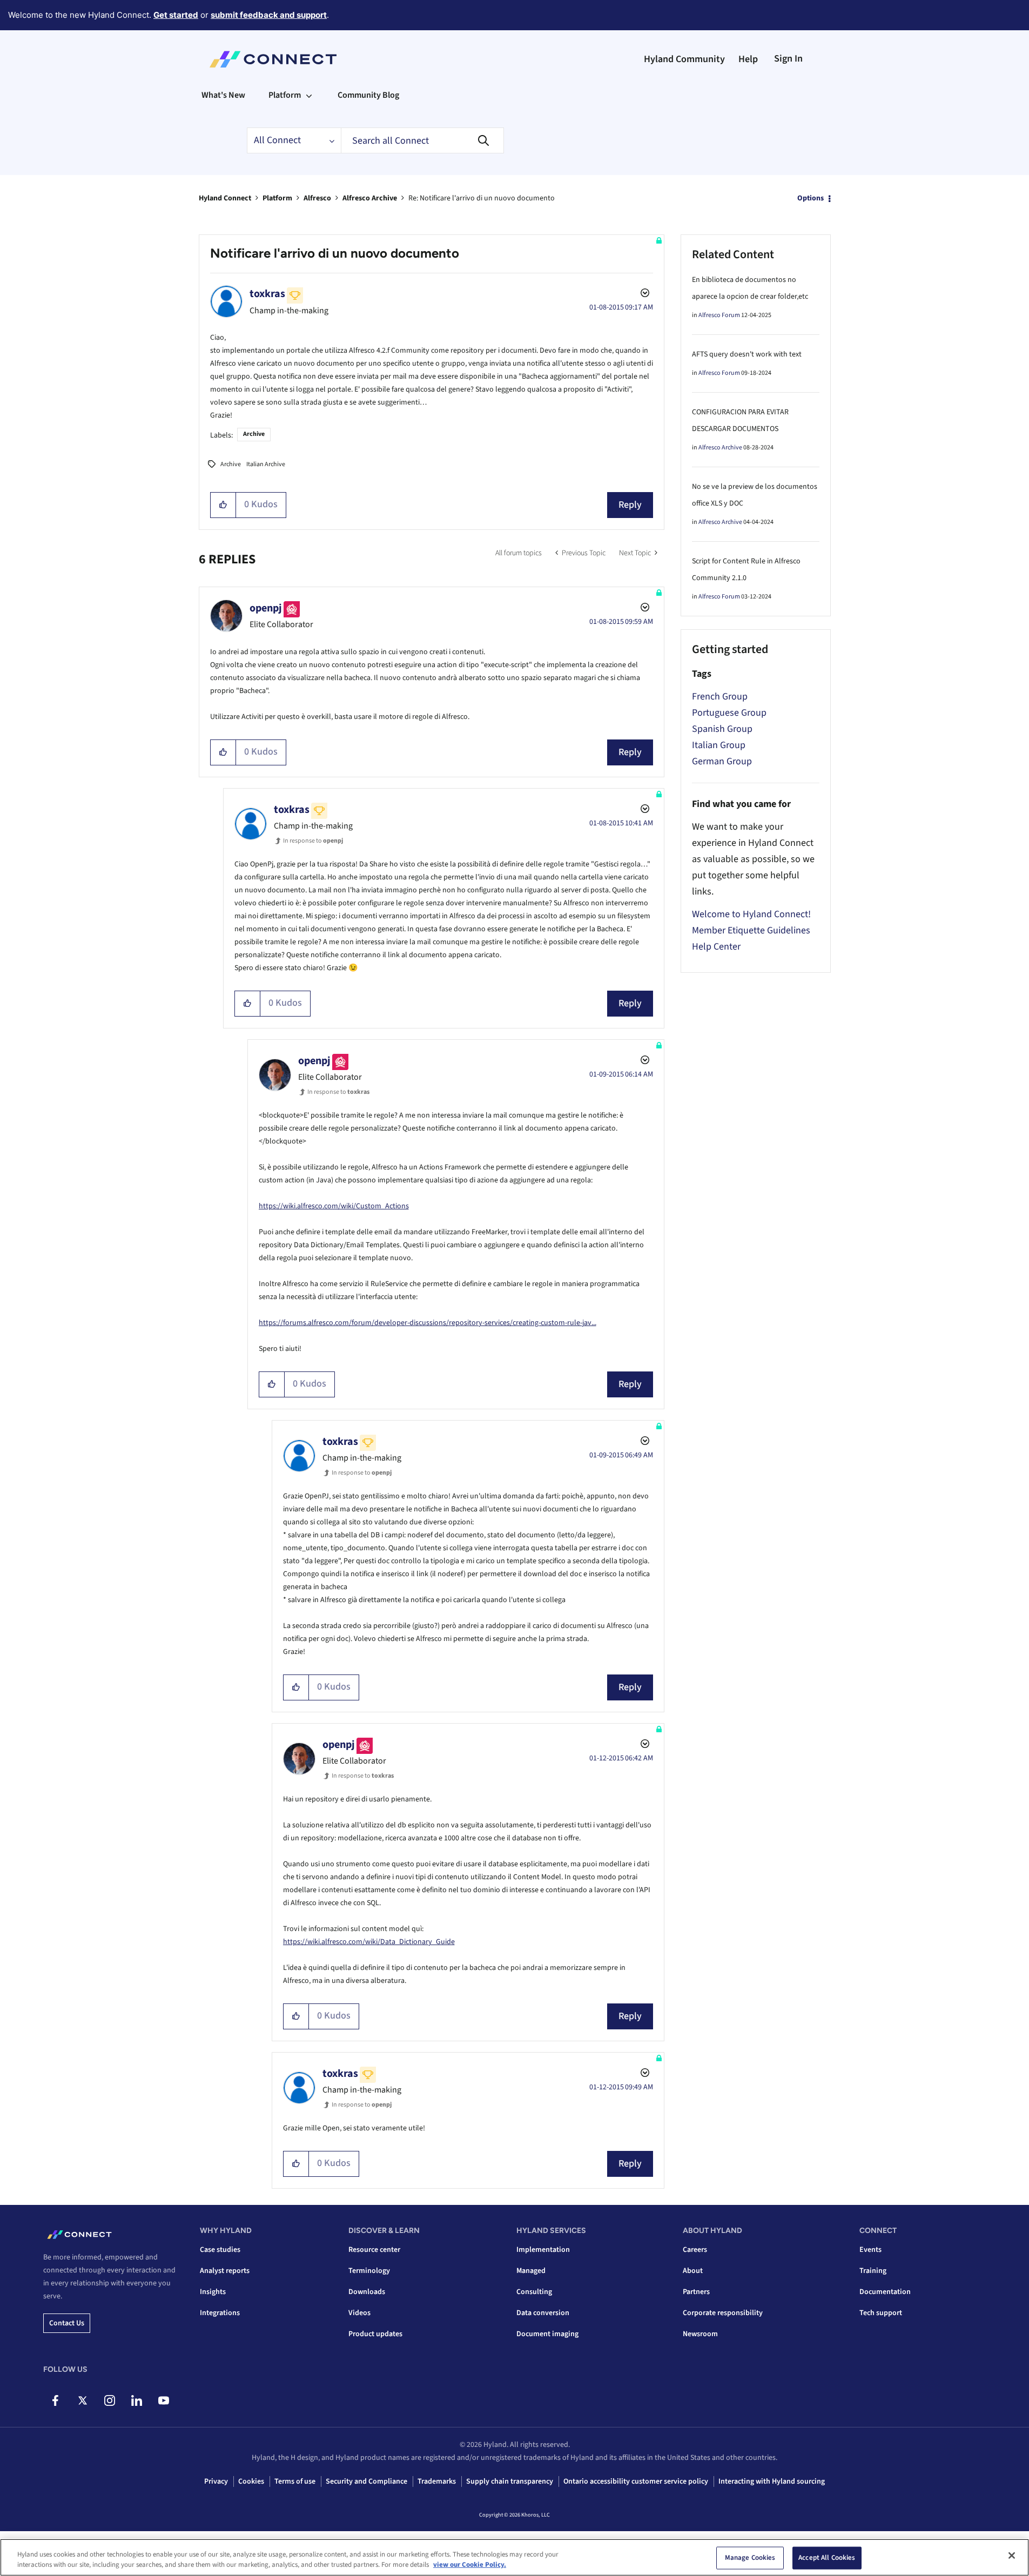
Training (873, 2271)
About (693, 2271)
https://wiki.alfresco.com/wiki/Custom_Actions (334, 1206)
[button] (223, 505)
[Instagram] (109, 2400)
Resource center (374, 2250)
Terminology (369, 2271)
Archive (254, 434)
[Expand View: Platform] (309, 95)
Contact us (67, 2323)
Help (748, 59)
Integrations (220, 2313)
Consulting (534, 2292)
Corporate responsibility (723, 2313)
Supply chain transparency (510, 2481)
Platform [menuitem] (285, 95)
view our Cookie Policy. (470, 2565)
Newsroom (700, 2334)
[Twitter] (82, 2400)
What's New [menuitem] (223, 95)
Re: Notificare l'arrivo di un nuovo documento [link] (482, 198)
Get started (176, 15)
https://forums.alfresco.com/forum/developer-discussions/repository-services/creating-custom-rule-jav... (428, 1323)
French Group (720, 697)
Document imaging (547, 2334)
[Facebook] (55, 2400)
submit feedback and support (269, 15)
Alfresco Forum (719, 315)
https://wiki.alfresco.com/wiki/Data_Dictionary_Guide (369, 1942)
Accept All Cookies (827, 2558)
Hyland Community (684, 59)
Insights (213, 2292)
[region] (514, 2557)
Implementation (543, 2250)
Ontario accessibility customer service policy (636, 2481)
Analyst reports (225, 2271)
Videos (359, 2313)
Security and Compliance (366, 2481)
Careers (695, 2250)
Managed (531, 2271)
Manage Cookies (750, 2558)
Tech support (881, 2313)
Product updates (375, 2334)
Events (870, 2250)
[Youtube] (163, 2400)
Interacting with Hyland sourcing (772, 2481)
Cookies (251, 2481)
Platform (277, 198)
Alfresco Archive (370, 198)
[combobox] (422, 140)
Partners (696, 2292)
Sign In (788, 59)
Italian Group (719, 745)
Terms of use (295, 2481)
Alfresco (317, 198)
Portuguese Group (729, 713)
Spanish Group (722, 729)
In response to (313, 841)
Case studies (220, 2250)
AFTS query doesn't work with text (747, 354)
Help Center (716, 947)
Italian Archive (266, 464)
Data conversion (543, 2313)
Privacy (216, 2481)
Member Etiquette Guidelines (751, 930)
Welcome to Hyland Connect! (751, 914)
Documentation (885, 2292)
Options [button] (811, 198)
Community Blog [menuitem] (368, 95)
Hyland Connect (225, 198)
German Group (722, 761)
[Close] (1012, 2555)
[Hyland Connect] (273, 59)
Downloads (367, 2292)
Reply (630, 505)
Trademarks (437, 2481)
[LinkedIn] (136, 2400)
